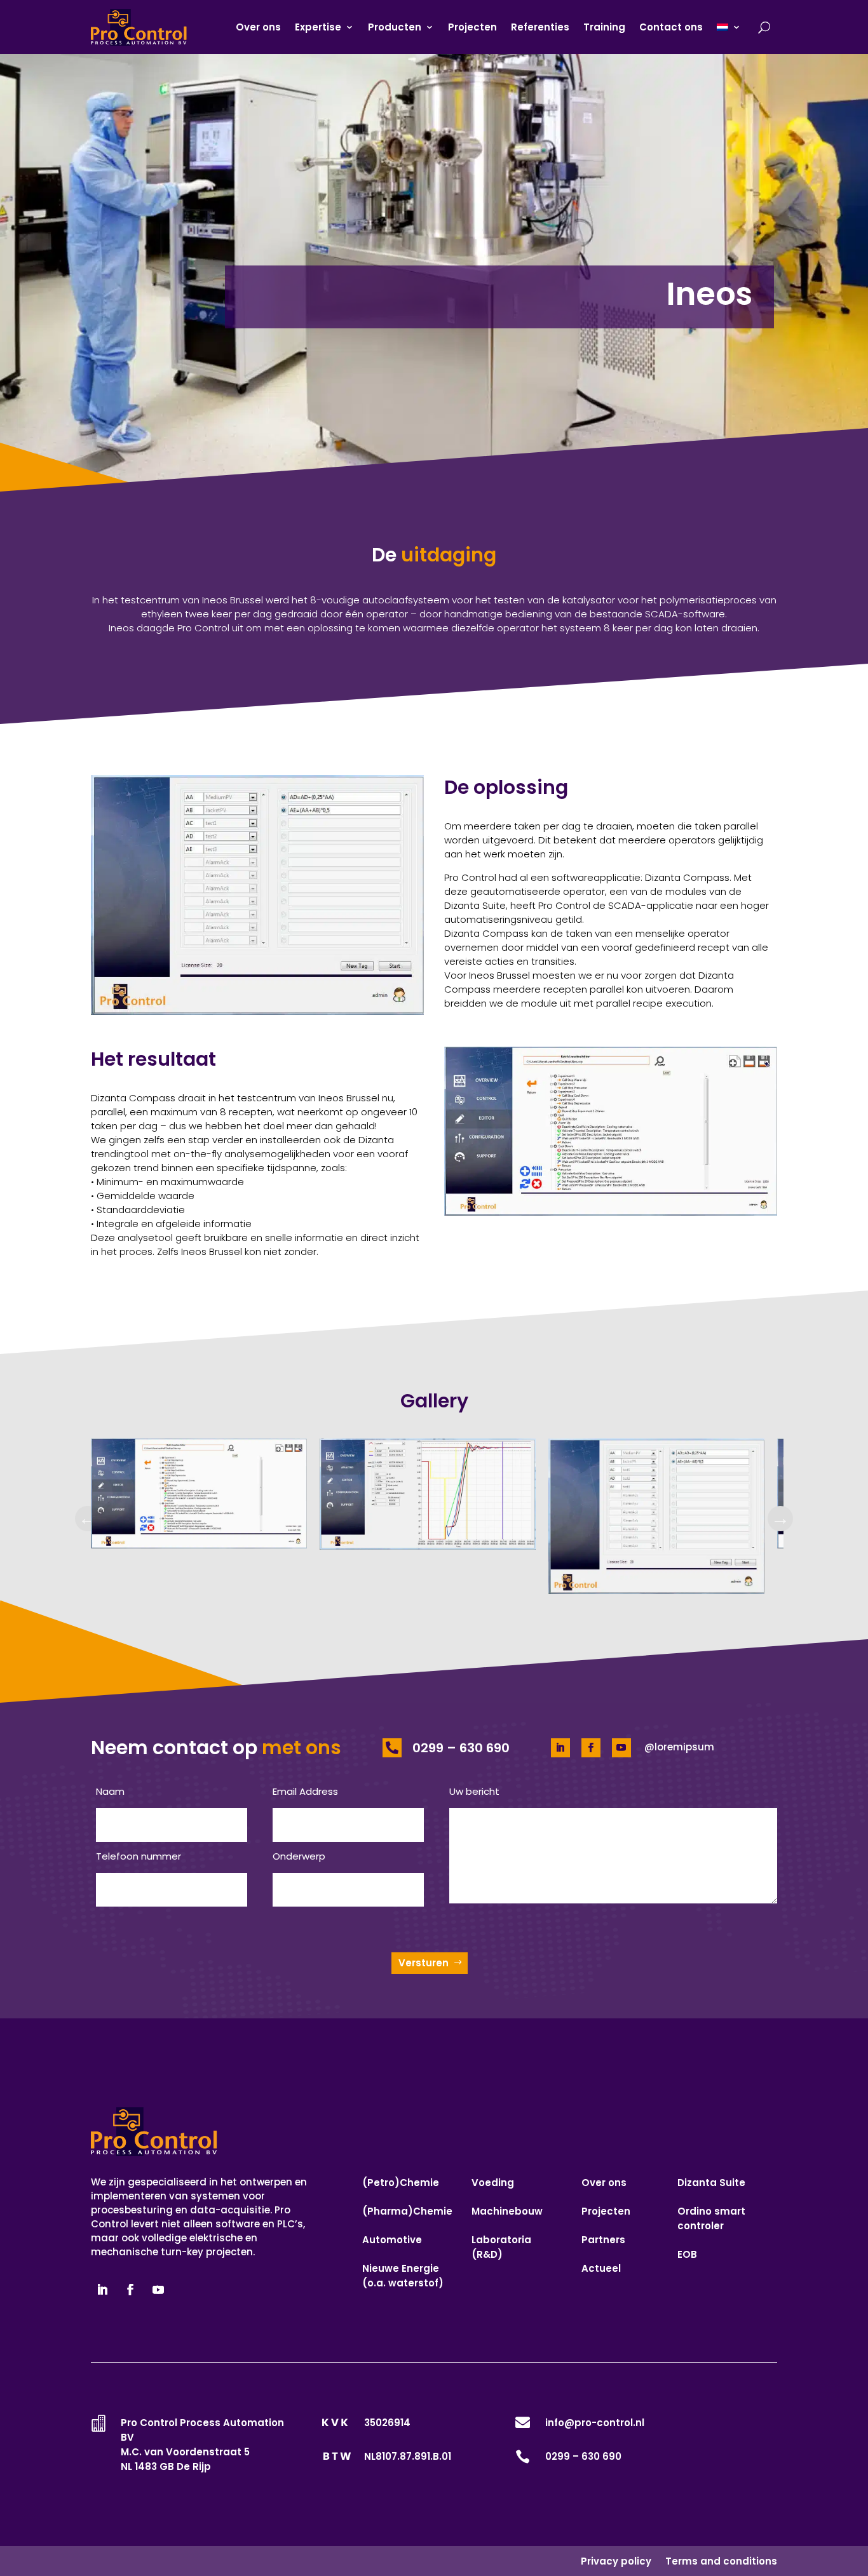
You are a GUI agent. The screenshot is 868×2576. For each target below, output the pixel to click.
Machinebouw (507, 2211)
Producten (395, 27)
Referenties (540, 27)
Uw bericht (474, 1791)
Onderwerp (299, 1856)
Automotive (392, 2240)
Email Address (305, 1791)
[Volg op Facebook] (591, 1748)
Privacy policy (616, 2561)
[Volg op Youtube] (621, 1748)
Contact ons (671, 27)
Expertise (318, 27)
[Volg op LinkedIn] (560, 1748)
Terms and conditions (721, 2561)
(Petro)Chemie (401, 2183)
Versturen (424, 1963)
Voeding (493, 2183)
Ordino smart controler (711, 2218)
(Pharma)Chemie (407, 2211)
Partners (603, 2240)
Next (780, 1519)
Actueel (601, 2268)
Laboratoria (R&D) (501, 2247)
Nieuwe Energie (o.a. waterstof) (403, 2276)
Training (604, 27)
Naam (110, 1791)
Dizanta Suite (711, 2183)
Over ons (258, 27)
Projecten (472, 27)
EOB (687, 2254)
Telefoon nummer (139, 1856)
